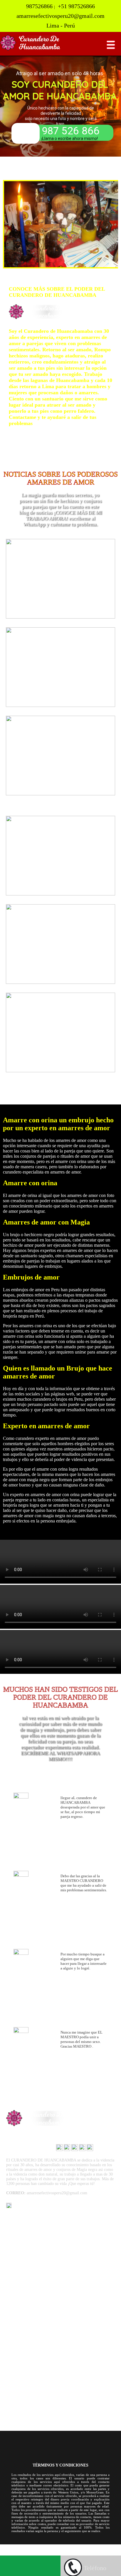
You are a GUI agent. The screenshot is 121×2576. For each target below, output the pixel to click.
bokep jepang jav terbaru (52, 2552)
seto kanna (86, 2552)
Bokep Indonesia (16, 2547)
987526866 (21, 2207)
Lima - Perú (19, 2220)
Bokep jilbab (90, 2547)
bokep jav (19, 2552)
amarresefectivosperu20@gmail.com (38, 2214)
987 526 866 (71, 131)
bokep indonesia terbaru (55, 2547)
